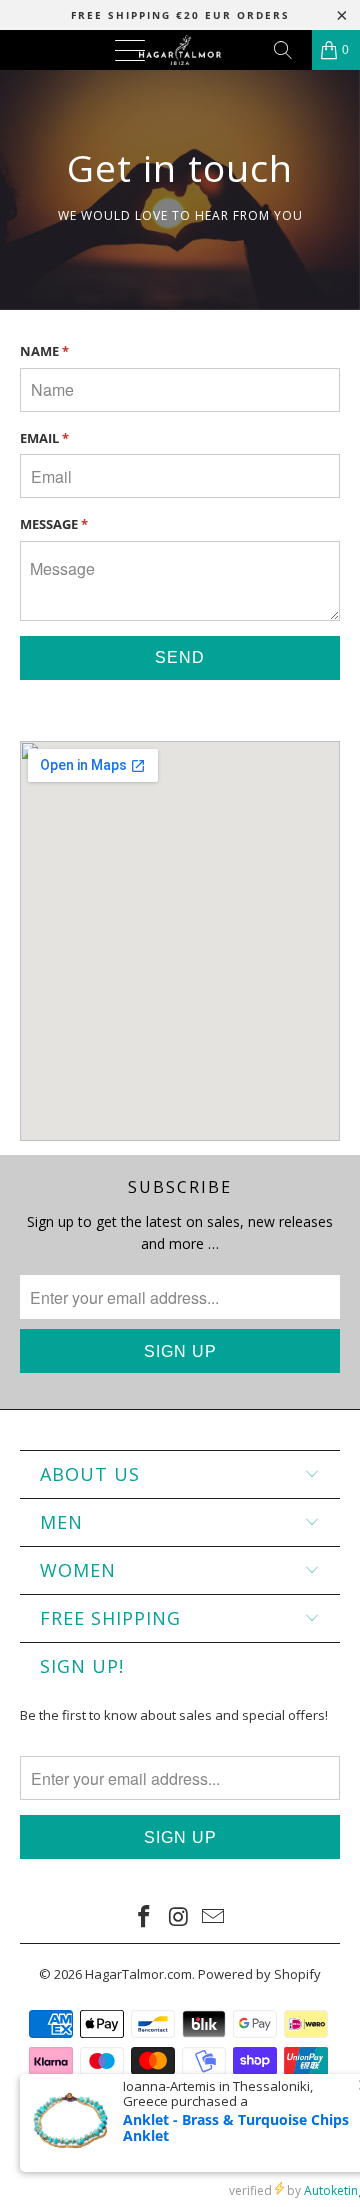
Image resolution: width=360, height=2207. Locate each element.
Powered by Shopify (259, 1974)
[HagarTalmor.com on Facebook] (144, 1917)
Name (44, 351)
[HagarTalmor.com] (180, 50)
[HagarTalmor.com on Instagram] (179, 1917)
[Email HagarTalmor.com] (214, 1917)
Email (44, 438)
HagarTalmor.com (138, 1974)
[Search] (290, 50)
